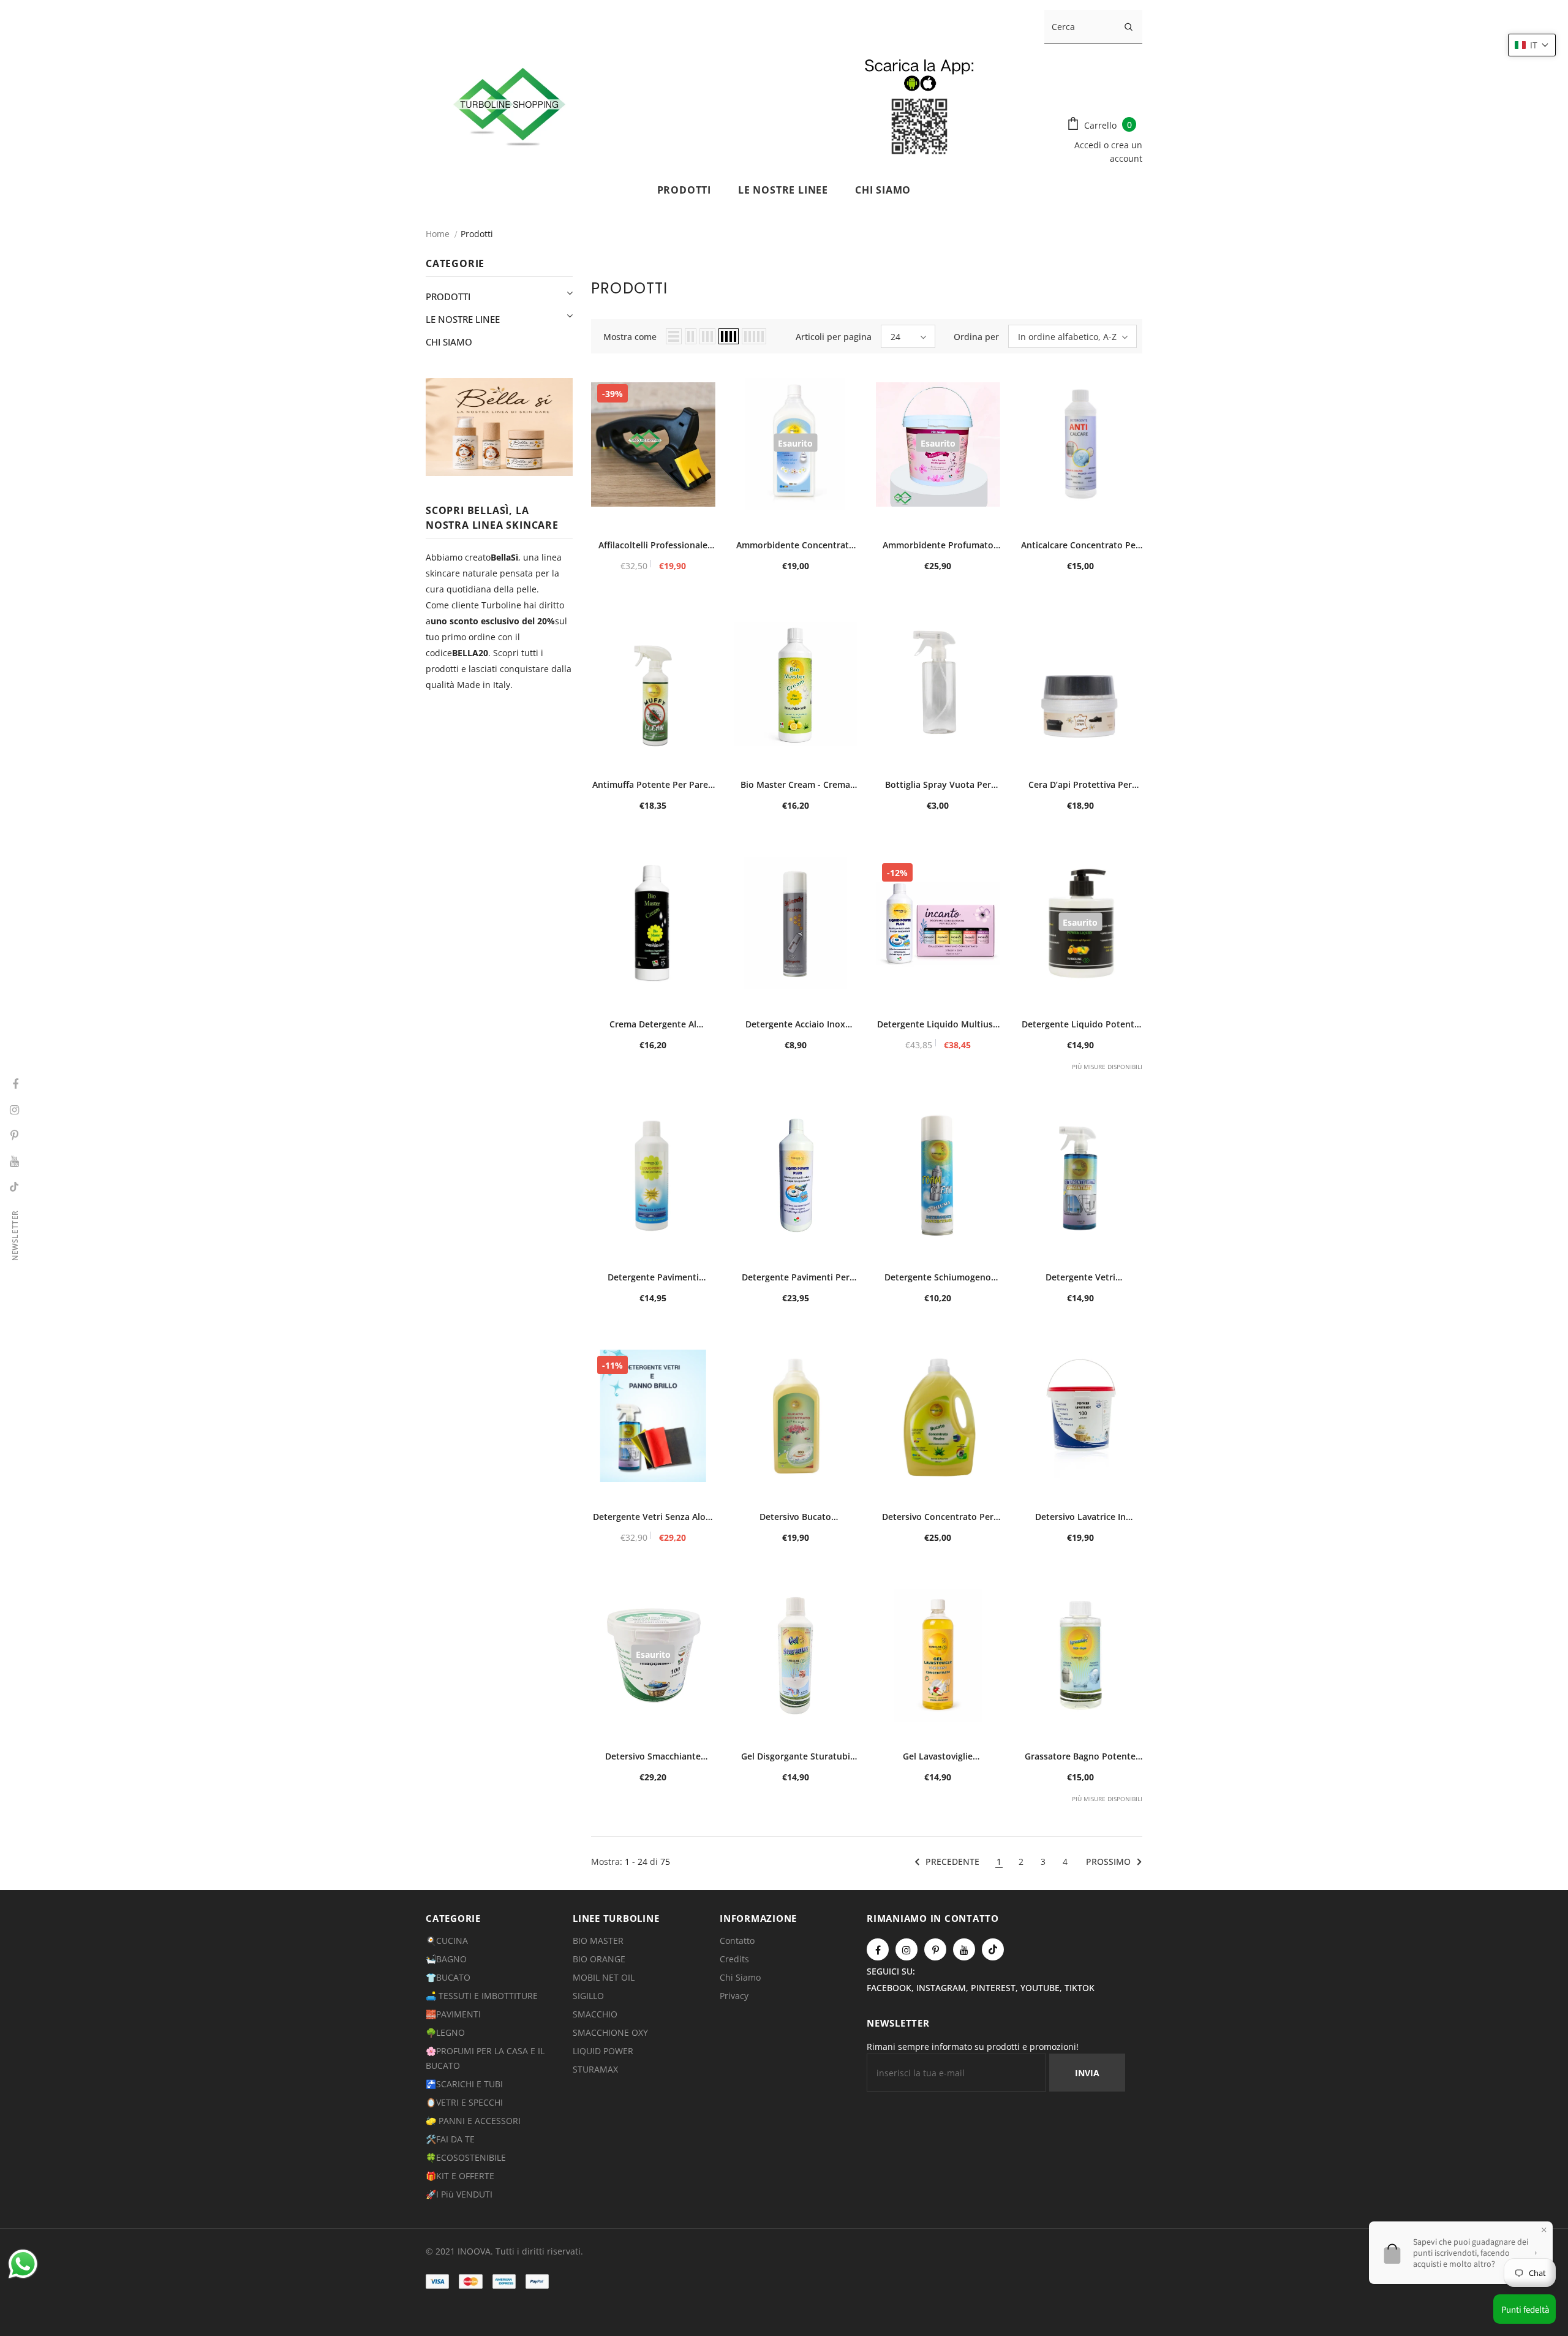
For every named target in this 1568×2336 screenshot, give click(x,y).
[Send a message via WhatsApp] (23, 2264)
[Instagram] (907, 1949)
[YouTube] (964, 1949)
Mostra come (630, 337)
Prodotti (477, 234)
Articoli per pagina (834, 337)
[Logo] (730, 104)
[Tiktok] (993, 1949)
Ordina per (976, 337)
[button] (1532, 45)
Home (438, 234)
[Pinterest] (935, 1949)
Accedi (1089, 145)
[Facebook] (878, 1949)
